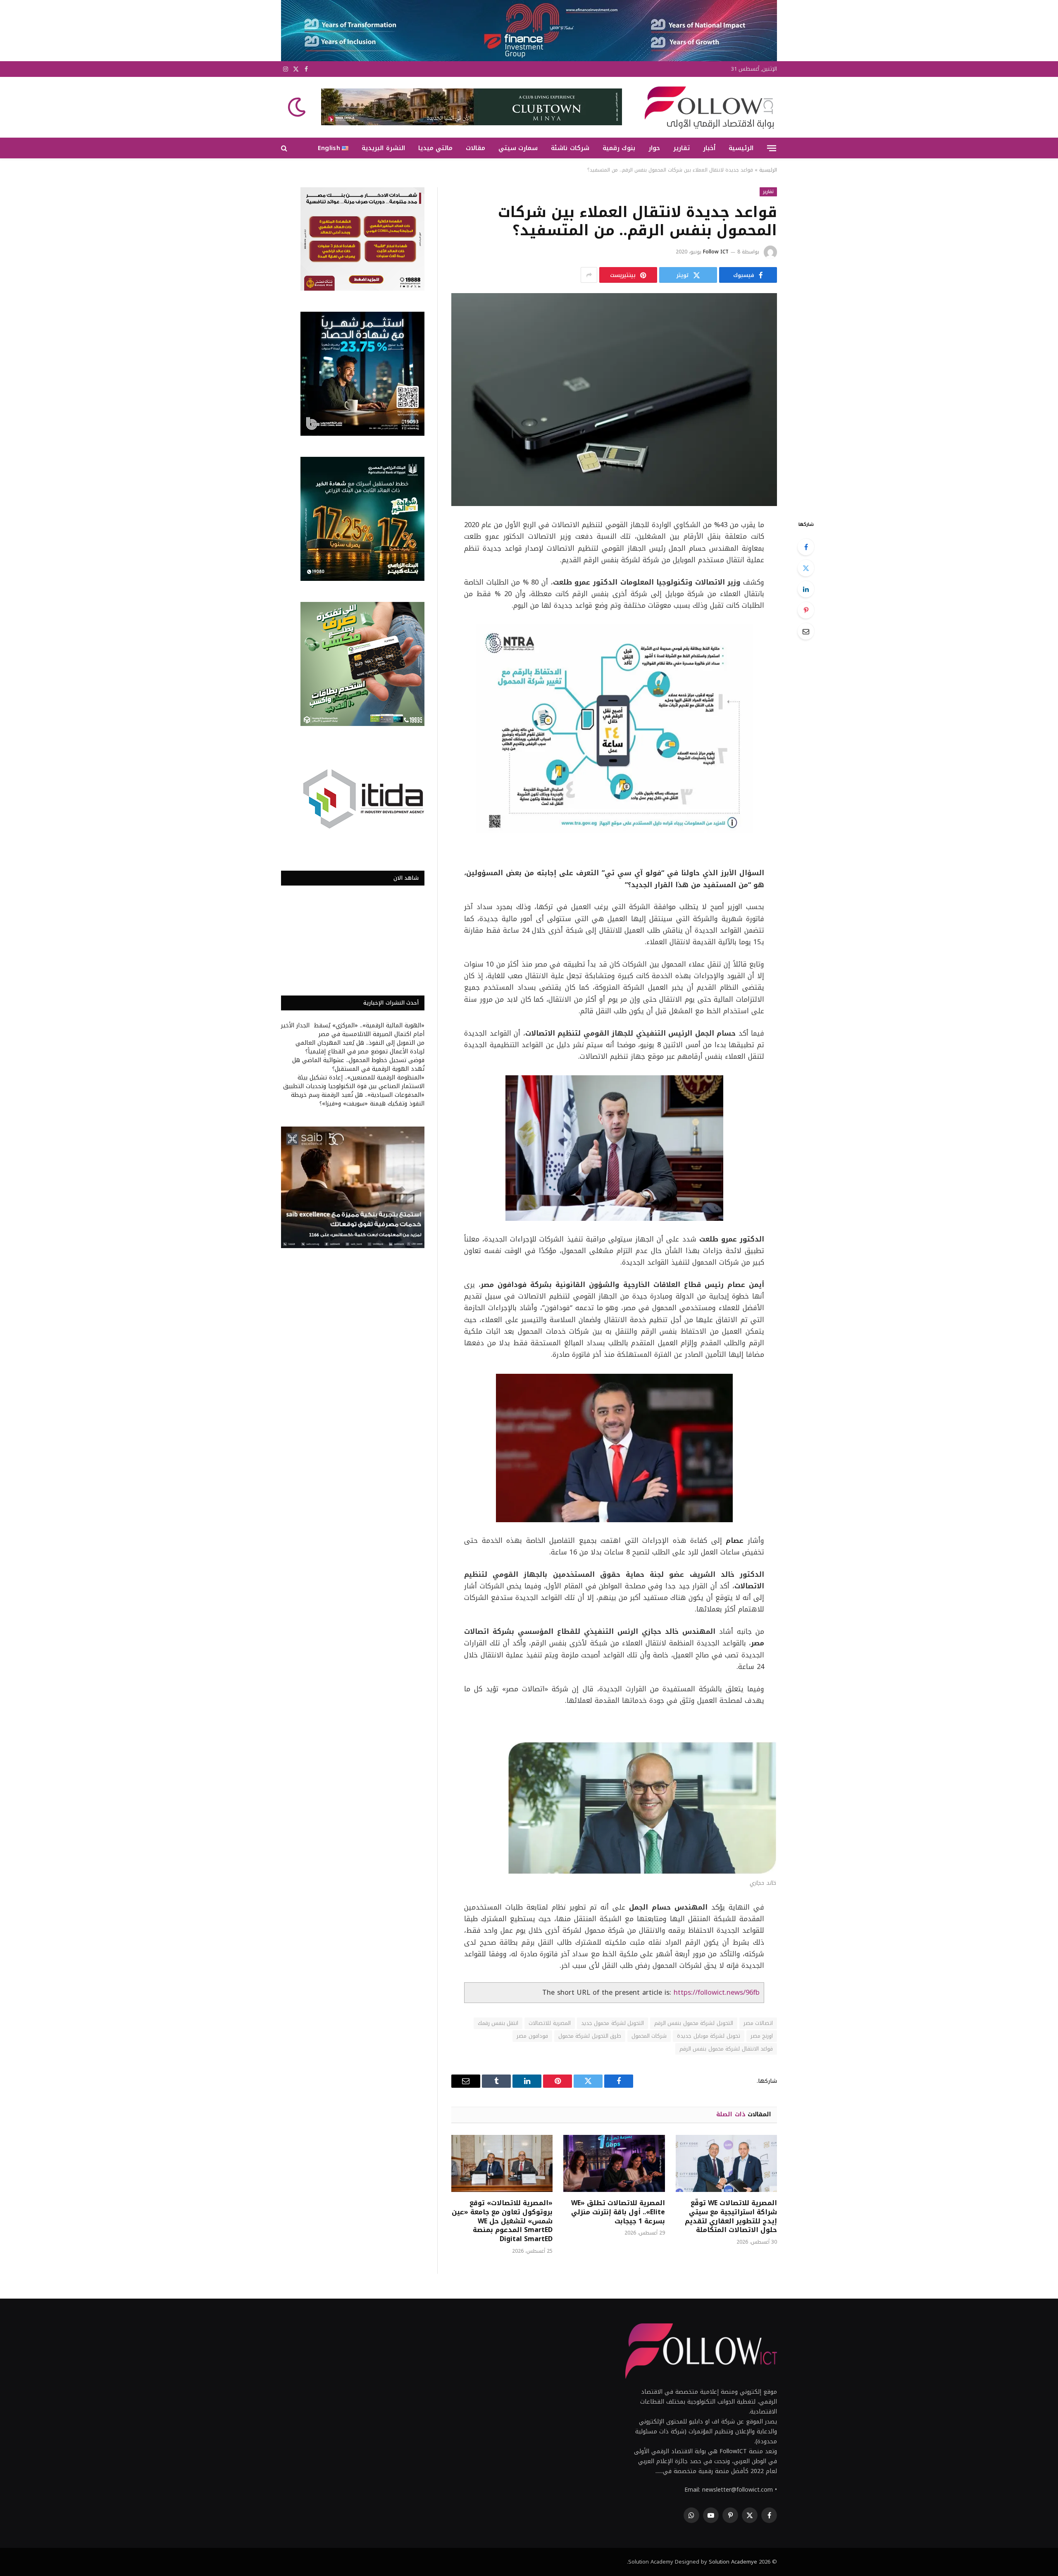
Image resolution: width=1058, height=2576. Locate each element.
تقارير (682, 148)
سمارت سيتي (518, 148)
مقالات (475, 148)
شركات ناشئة (570, 148)
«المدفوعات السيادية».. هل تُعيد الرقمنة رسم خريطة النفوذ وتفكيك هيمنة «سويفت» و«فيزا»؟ (358, 1099)
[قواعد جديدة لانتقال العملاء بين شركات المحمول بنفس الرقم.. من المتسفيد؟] (614, 400)
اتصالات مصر (758, 2023)
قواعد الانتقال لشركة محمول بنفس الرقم (726, 2049)
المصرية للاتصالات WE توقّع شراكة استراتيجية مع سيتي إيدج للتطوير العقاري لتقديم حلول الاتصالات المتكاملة (731, 2217)
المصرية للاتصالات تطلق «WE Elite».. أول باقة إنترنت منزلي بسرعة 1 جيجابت (618, 2212)
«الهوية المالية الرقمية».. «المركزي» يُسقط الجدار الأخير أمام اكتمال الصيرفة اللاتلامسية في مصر (353, 1030)
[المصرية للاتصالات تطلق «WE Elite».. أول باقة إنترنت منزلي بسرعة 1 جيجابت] (614, 2163)
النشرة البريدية (383, 148)
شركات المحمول (649, 2036)
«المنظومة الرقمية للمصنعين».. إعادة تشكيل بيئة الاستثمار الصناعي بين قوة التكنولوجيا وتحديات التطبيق (354, 1082)
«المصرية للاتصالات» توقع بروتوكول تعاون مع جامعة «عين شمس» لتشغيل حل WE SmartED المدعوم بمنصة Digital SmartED (502, 2221)
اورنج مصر (762, 2036)
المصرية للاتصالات (549, 2023)
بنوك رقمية (619, 148)
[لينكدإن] (806, 589)
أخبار (709, 148)
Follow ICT (716, 252)
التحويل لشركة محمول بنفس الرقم (694, 2023)
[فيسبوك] (806, 547)
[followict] (707, 107)
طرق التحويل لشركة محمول (590, 2036)
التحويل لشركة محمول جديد (612, 2023)
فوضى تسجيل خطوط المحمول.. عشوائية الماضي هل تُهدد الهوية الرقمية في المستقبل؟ (358, 1065)
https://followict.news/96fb (717, 1992)
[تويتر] (806, 568)
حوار (654, 148)
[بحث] (285, 148)
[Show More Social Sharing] (589, 275)
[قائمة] (772, 148)
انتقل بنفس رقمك (498, 2023)
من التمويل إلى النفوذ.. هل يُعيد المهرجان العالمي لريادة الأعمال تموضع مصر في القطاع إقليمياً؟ (360, 1047)
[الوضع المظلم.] (298, 107)
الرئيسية (741, 148)
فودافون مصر (532, 2036)
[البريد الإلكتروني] (806, 631)
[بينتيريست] (806, 610)
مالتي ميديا (435, 148)
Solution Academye (733, 2562)
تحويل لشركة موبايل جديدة (708, 2036)
